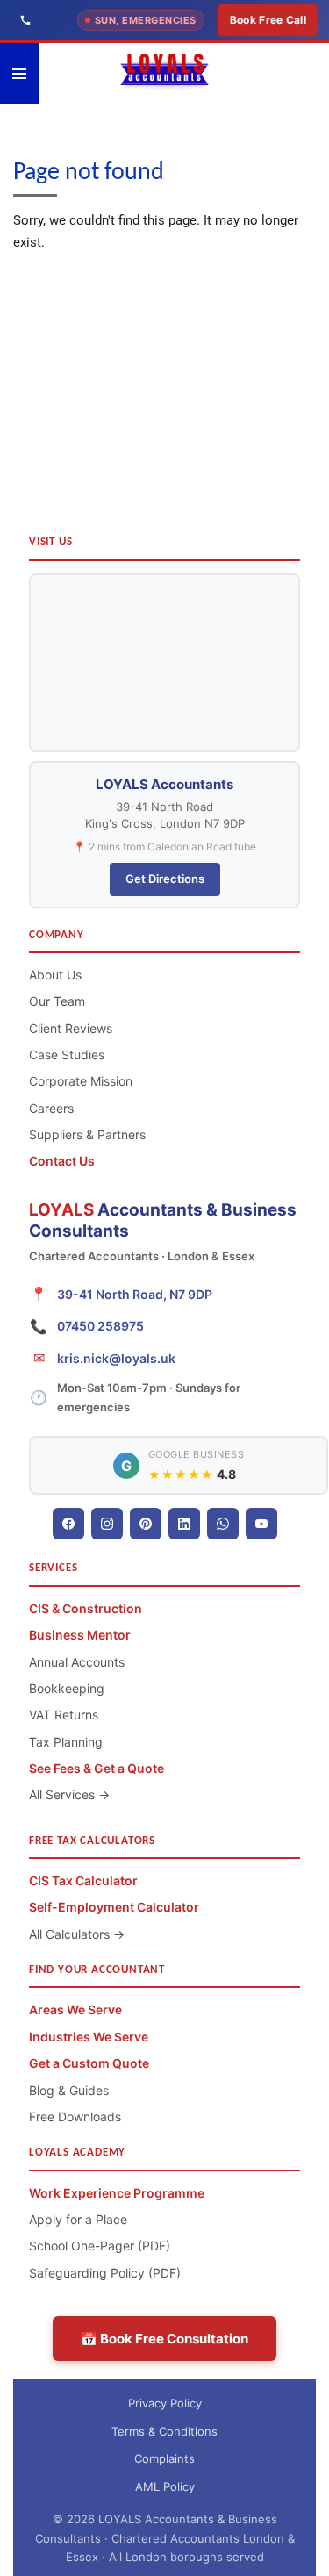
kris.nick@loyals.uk (116, 1358)
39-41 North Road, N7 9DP (135, 1294)
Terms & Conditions (164, 2431)
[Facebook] (68, 1524)
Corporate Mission (81, 1081)
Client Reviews (71, 1028)
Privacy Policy (165, 2403)
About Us (55, 975)
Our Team (57, 1001)
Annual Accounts (77, 1662)
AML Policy (165, 2486)
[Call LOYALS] (25, 20)
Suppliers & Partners (87, 1134)
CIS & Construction (86, 1608)
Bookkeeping (67, 1688)
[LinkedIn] (184, 1524)
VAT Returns (64, 1715)
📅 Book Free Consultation (164, 2339)
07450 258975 (100, 1326)
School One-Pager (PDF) (100, 2246)
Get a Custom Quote (89, 2063)
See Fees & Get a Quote (97, 1768)
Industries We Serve (89, 2037)
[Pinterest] (146, 1524)
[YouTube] (261, 1524)
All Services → (69, 1794)
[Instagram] (107, 1524)
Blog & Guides (69, 2090)
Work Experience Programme (117, 2193)
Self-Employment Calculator (114, 1907)
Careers (51, 1108)
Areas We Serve (75, 2009)
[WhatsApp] (223, 1524)
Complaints (164, 2458)
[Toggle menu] (19, 74)
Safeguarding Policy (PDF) (105, 2273)
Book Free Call (268, 20)
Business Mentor (80, 1635)
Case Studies (67, 1055)
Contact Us (62, 1161)
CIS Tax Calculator (83, 1880)
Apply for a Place (78, 2219)
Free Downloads (75, 2117)
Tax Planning (66, 1742)
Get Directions (165, 879)
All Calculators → (77, 1934)
